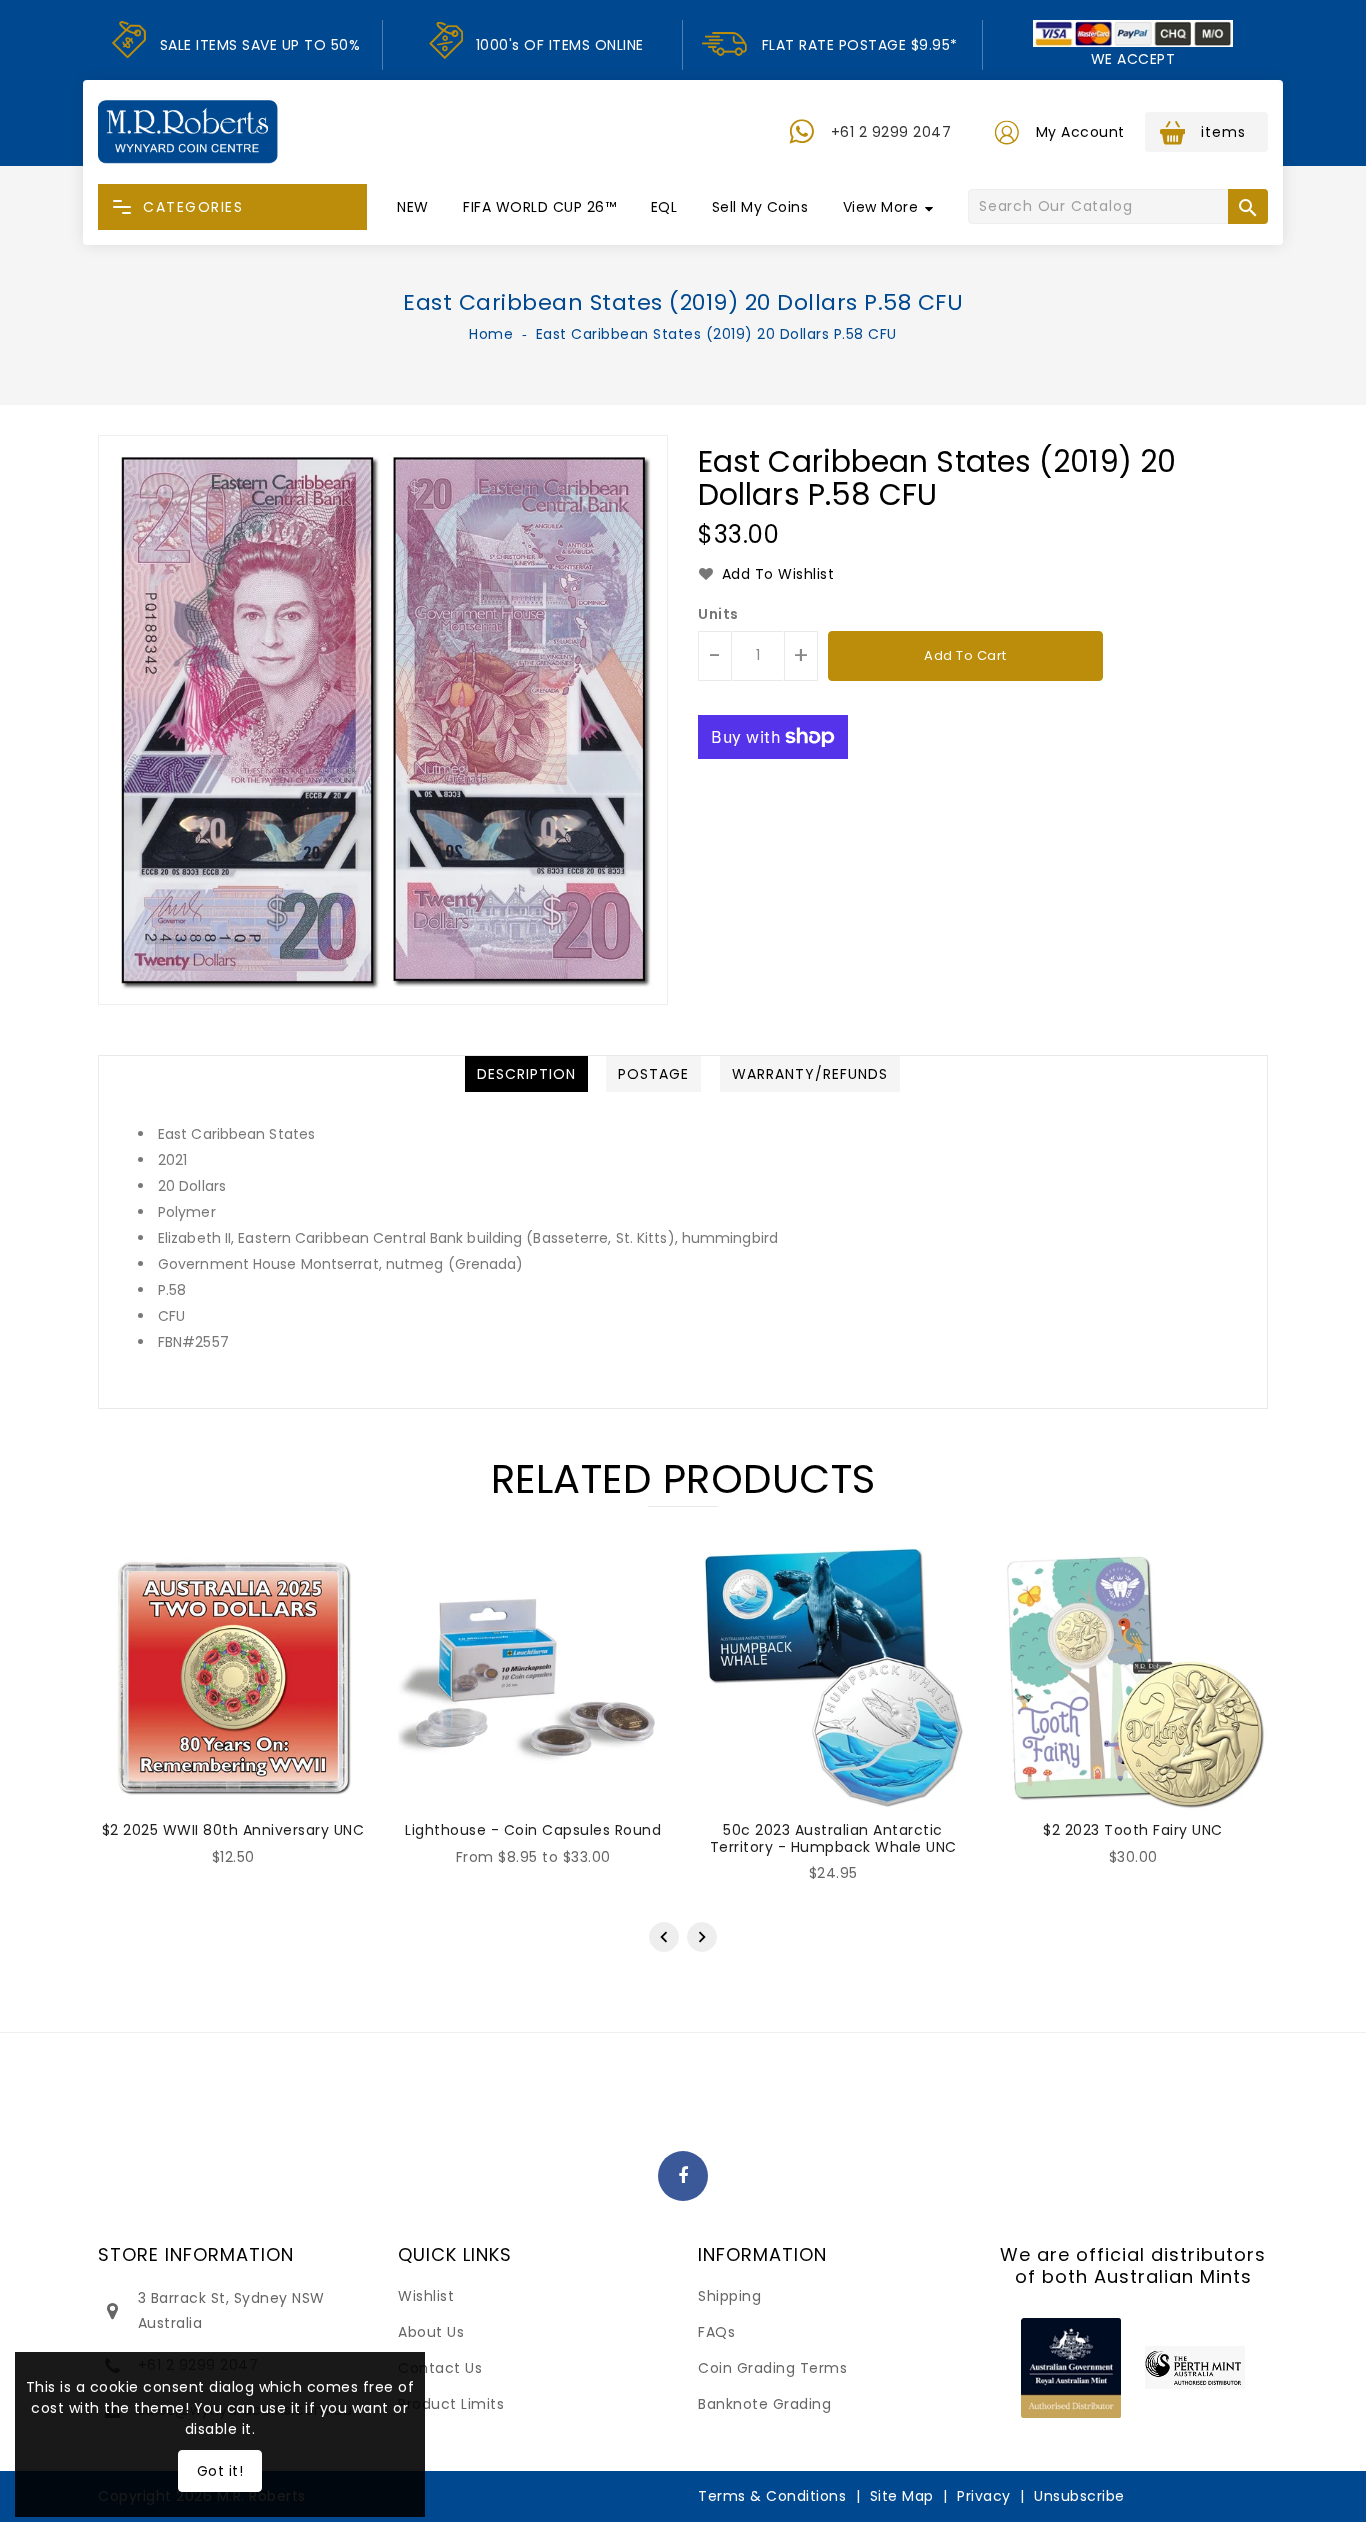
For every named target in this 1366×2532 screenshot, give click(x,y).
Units (718, 614)
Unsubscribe (1079, 2496)
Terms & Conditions (772, 2496)
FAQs (716, 2332)
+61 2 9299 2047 (891, 132)
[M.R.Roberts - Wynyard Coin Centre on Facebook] (683, 2177)
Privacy (984, 2496)
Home (491, 334)
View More (881, 207)
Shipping (729, 2296)
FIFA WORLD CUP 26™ (539, 207)
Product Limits (451, 2404)
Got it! (220, 2471)
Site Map (902, 2496)
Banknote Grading (764, 2404)
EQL (664, 207)
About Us (431, 2332)
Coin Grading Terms (772, 2368)
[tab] (526, 1074)
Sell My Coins (760, 207)
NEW (413, 207)
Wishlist (426, 2296)
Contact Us (440, 2368)
